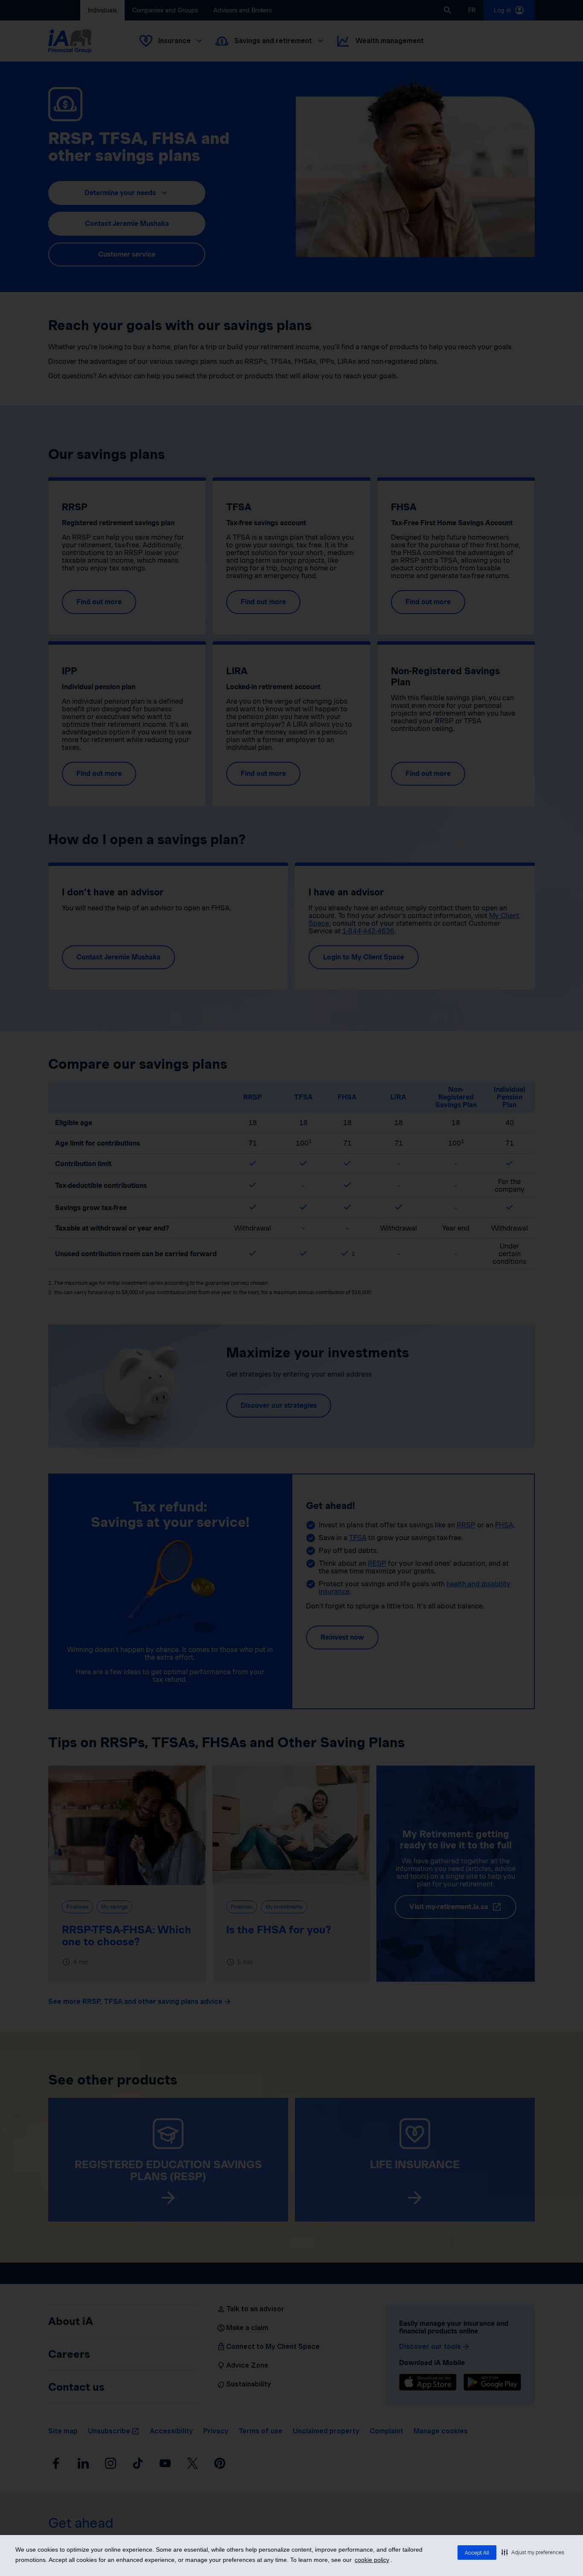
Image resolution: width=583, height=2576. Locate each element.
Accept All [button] (477, 2553)
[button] (533, 2552)
